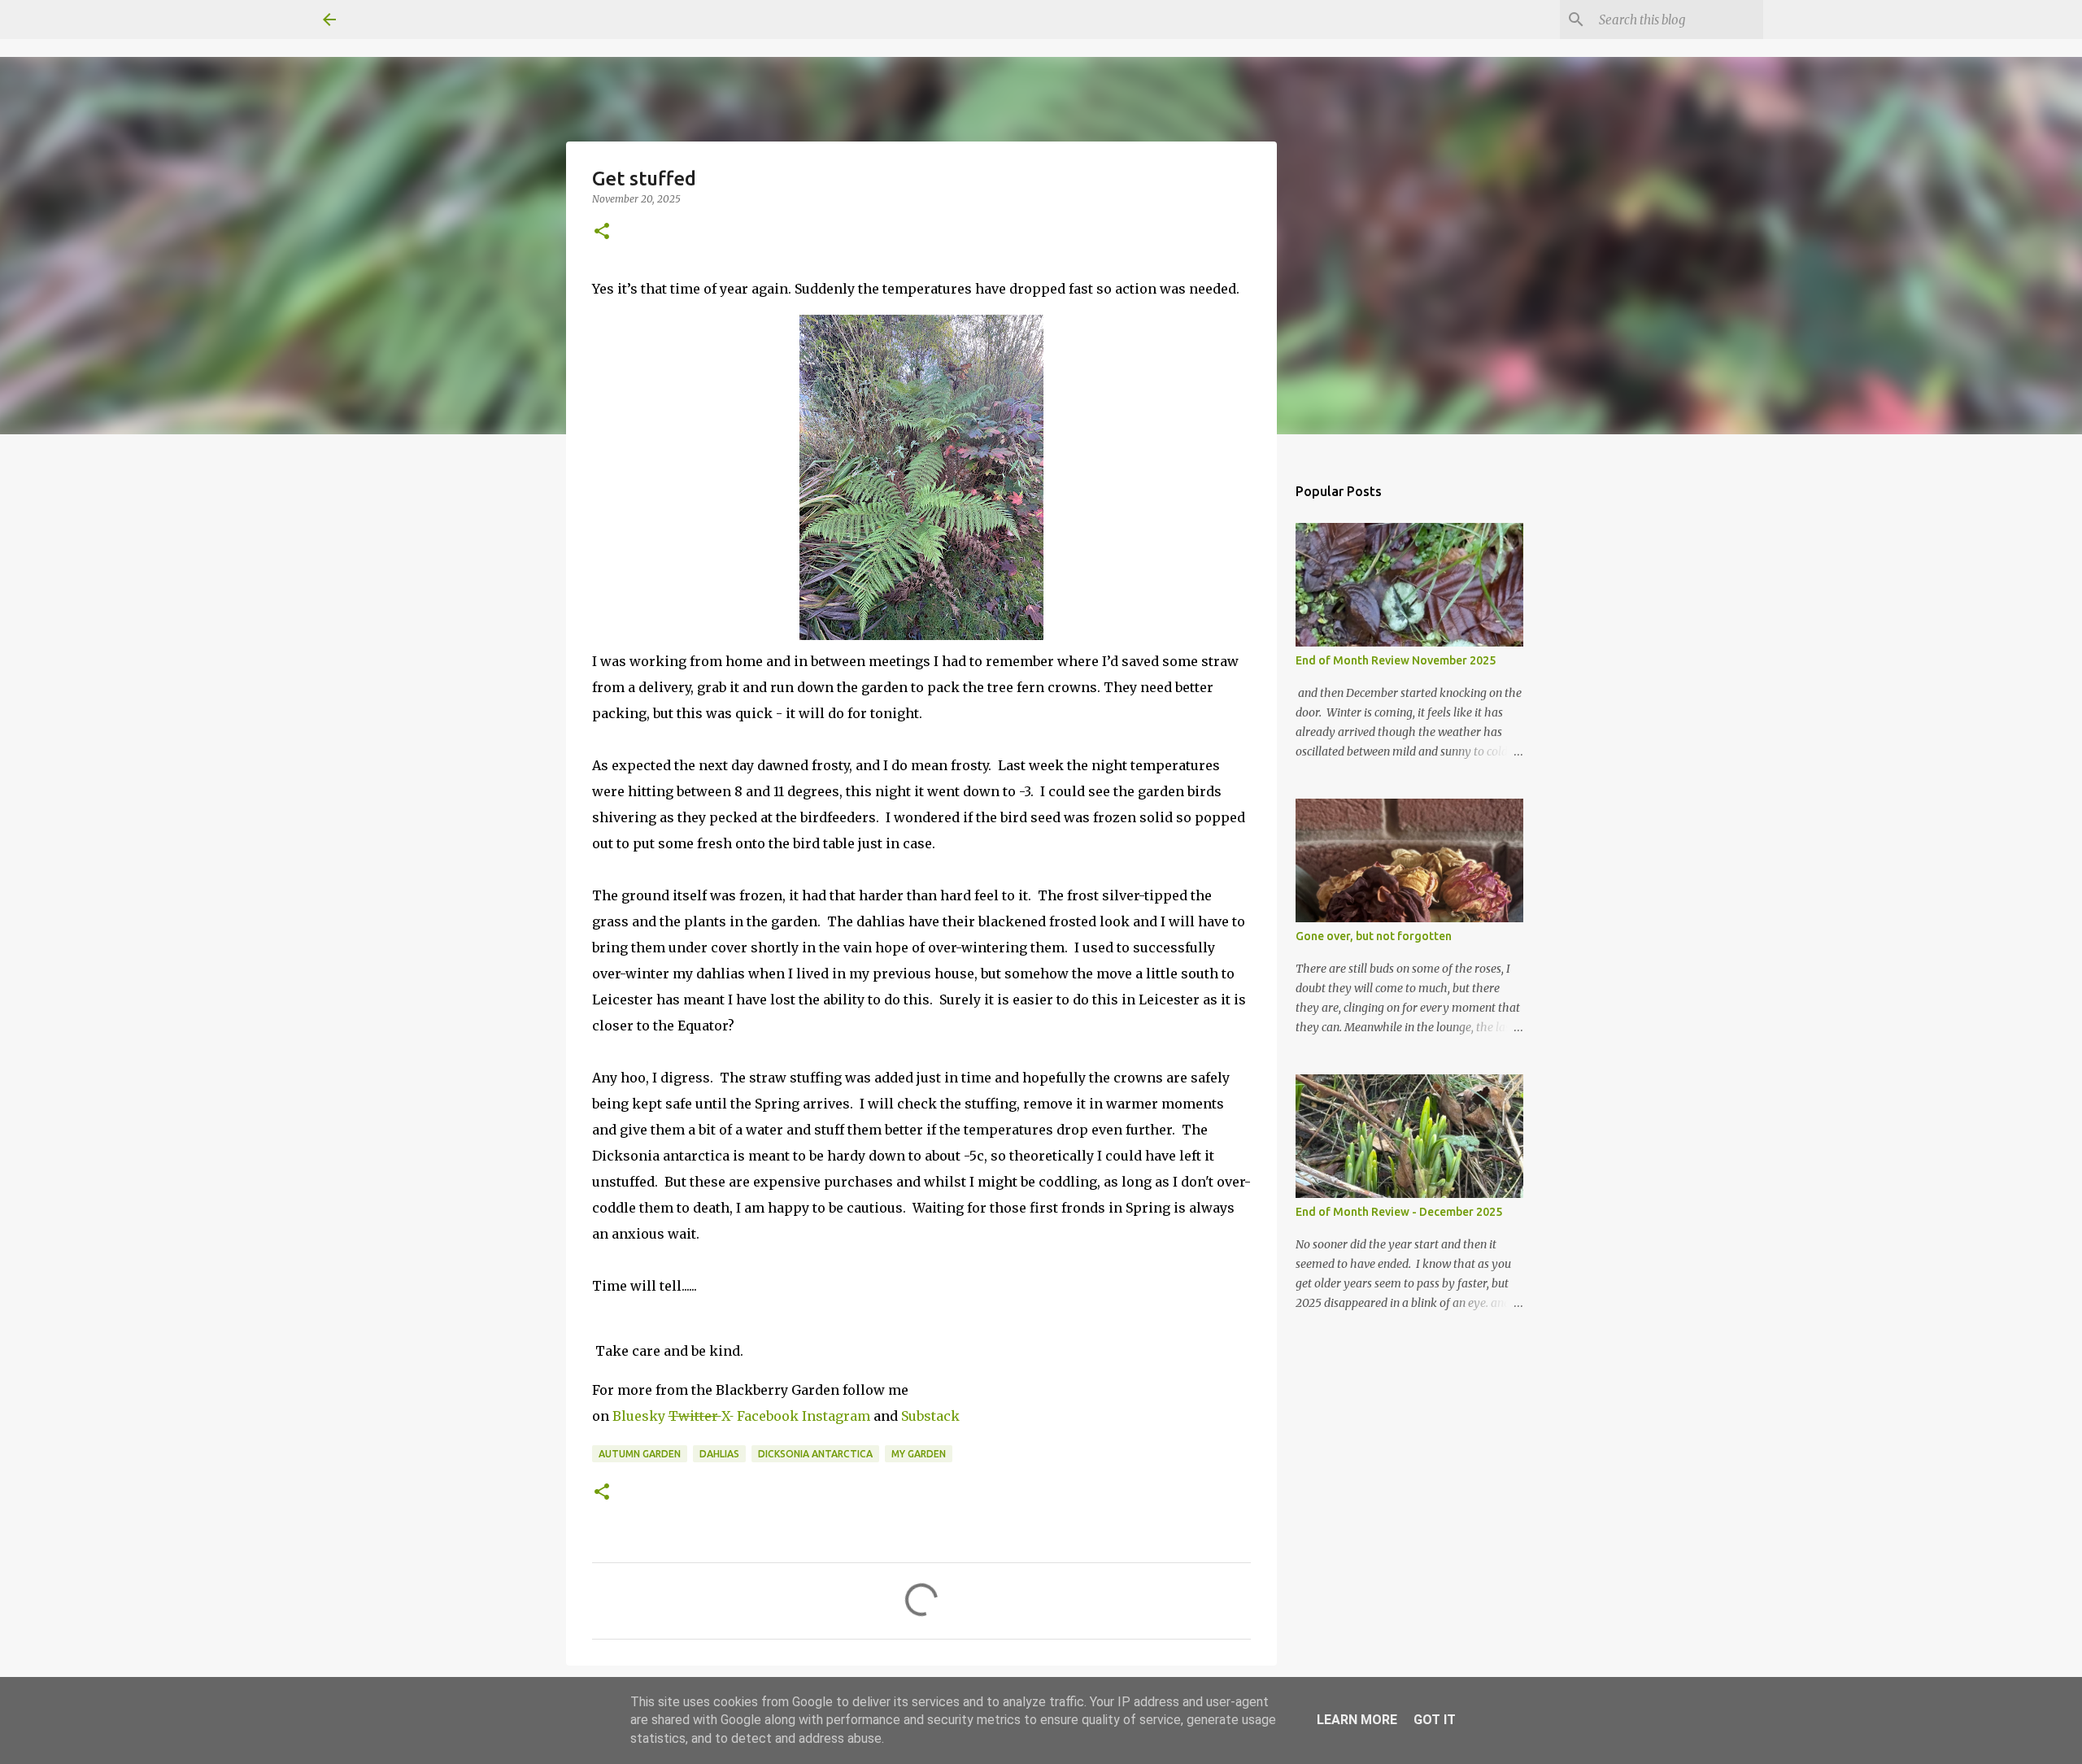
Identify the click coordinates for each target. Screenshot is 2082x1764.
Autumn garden (640, 1454)
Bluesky (640, 1416)
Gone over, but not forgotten (1374, 936)
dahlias (719, 1454)
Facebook (769, 1416)
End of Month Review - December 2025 (1399, 1212)
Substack (930, 1416)
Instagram (836, 1416)
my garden (919, 1454)
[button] (602, 232)
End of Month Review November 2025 (1396, 660)
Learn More (1357, 1720)
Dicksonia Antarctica (815, 1454)
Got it (1435, 1720)
